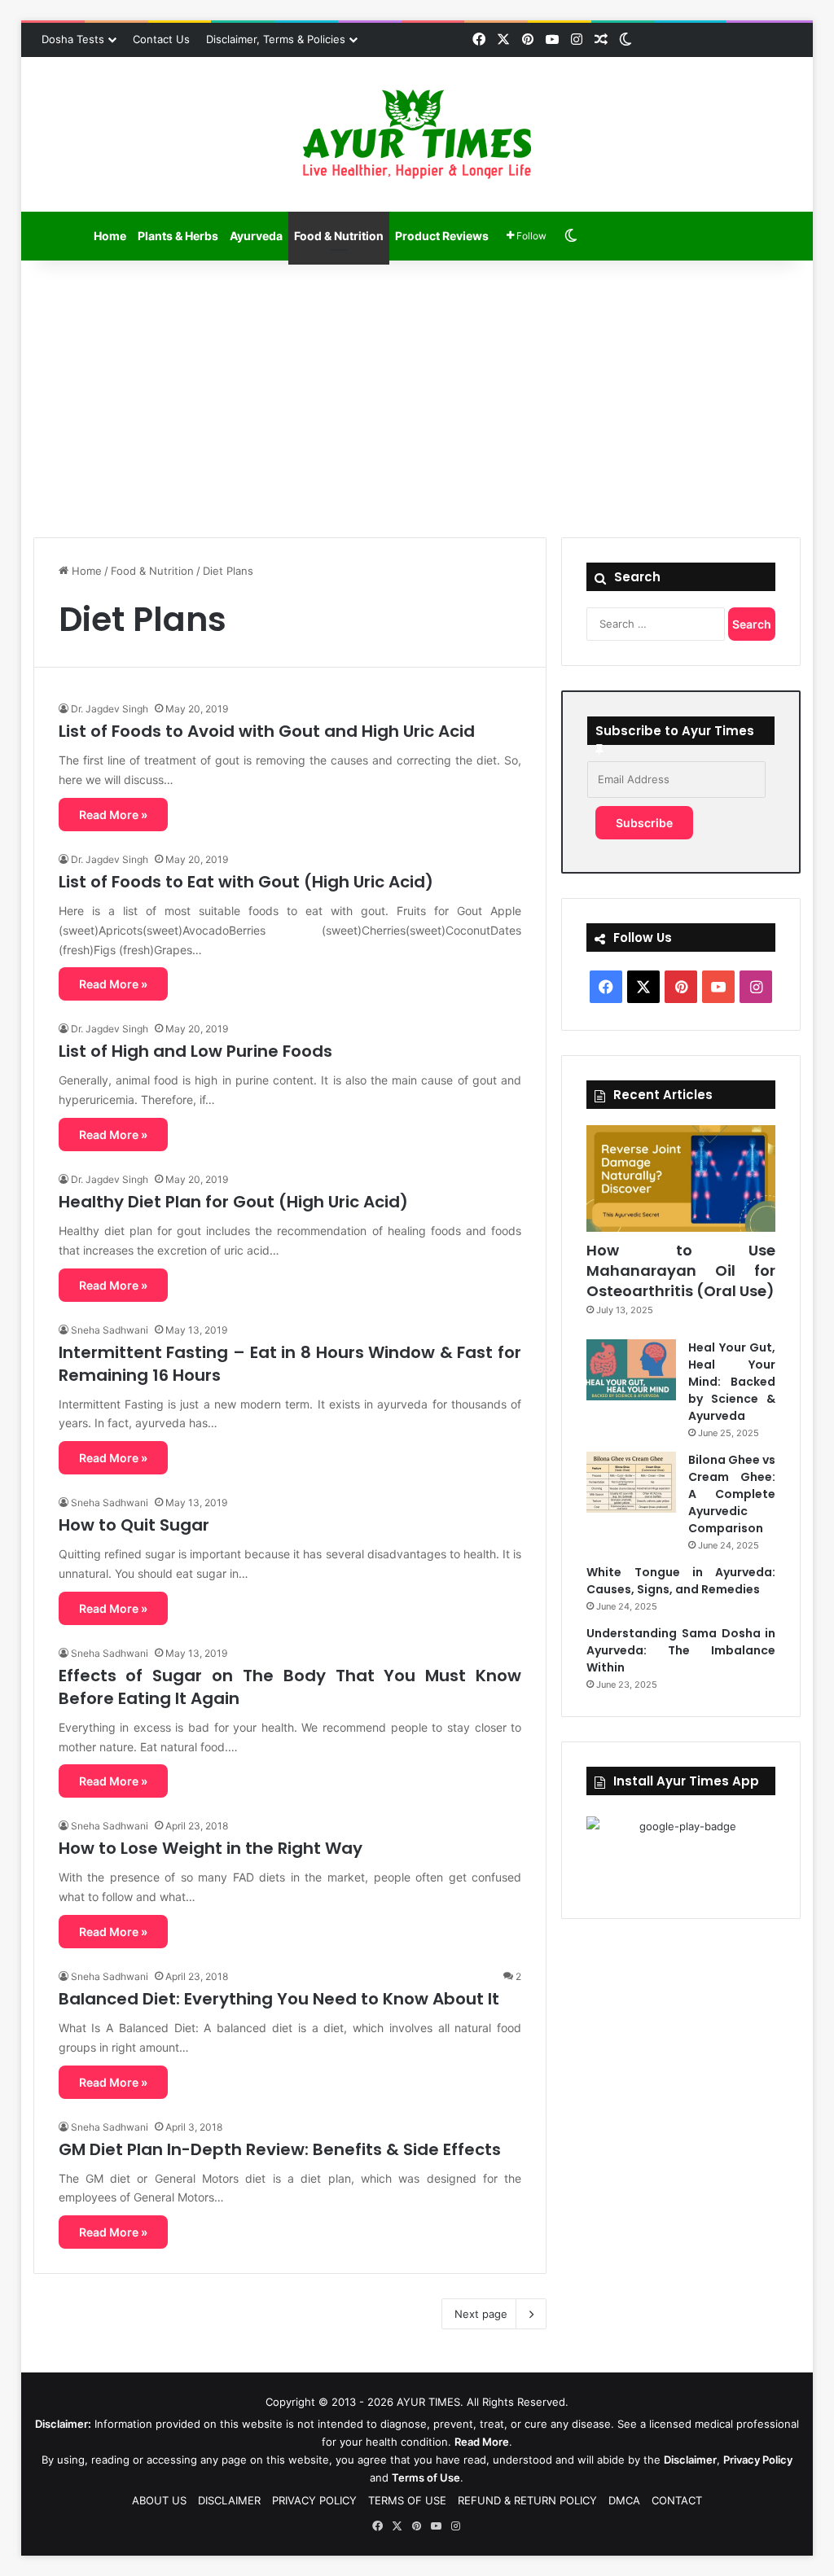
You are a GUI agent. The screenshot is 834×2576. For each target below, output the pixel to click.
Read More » (113, 815)
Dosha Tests (73, 39)
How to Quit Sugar (134, 1525)
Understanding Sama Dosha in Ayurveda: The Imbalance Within (681, 1650)
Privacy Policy (758, 2460)
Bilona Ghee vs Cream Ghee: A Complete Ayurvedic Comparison (732, 1494)
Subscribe (644, 823)
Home (110, 236)
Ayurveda (256, 236)
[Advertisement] (417, 399)
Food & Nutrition (339, 236)
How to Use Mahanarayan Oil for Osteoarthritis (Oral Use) (681, 1270)
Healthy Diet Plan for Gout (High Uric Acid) (233, 1202)
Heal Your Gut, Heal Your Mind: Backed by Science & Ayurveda (732, 1382)
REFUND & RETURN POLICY (527, 2500)
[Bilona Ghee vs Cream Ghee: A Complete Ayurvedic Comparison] (631, 1482)
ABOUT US (159, 2500)
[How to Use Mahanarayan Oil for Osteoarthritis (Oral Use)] (681, 1178)
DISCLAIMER (229, 2500)
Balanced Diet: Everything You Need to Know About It (279, 1999)
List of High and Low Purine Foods (195, 1051)
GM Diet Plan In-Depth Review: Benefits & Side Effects (280, 2149)
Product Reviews (442, 236)
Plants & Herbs (178, 236)
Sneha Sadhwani (110, 1330)
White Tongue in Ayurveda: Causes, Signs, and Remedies (681, 1581)
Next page (481, 2314)
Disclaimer (690, 2460)
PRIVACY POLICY (314, 2500)
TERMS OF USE (407, 2500)
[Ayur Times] (417, 134)
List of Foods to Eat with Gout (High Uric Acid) (246, 882)
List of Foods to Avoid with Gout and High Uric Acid (267, 731)
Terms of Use (426, 2477)
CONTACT (677, 2500)
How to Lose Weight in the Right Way (211, 1848)
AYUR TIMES (428, 2402)
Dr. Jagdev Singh (110, 709)
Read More (482, 2442)
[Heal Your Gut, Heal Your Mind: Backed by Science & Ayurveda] (631, 1370)
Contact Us (161, 39)
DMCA (624, 2500)
